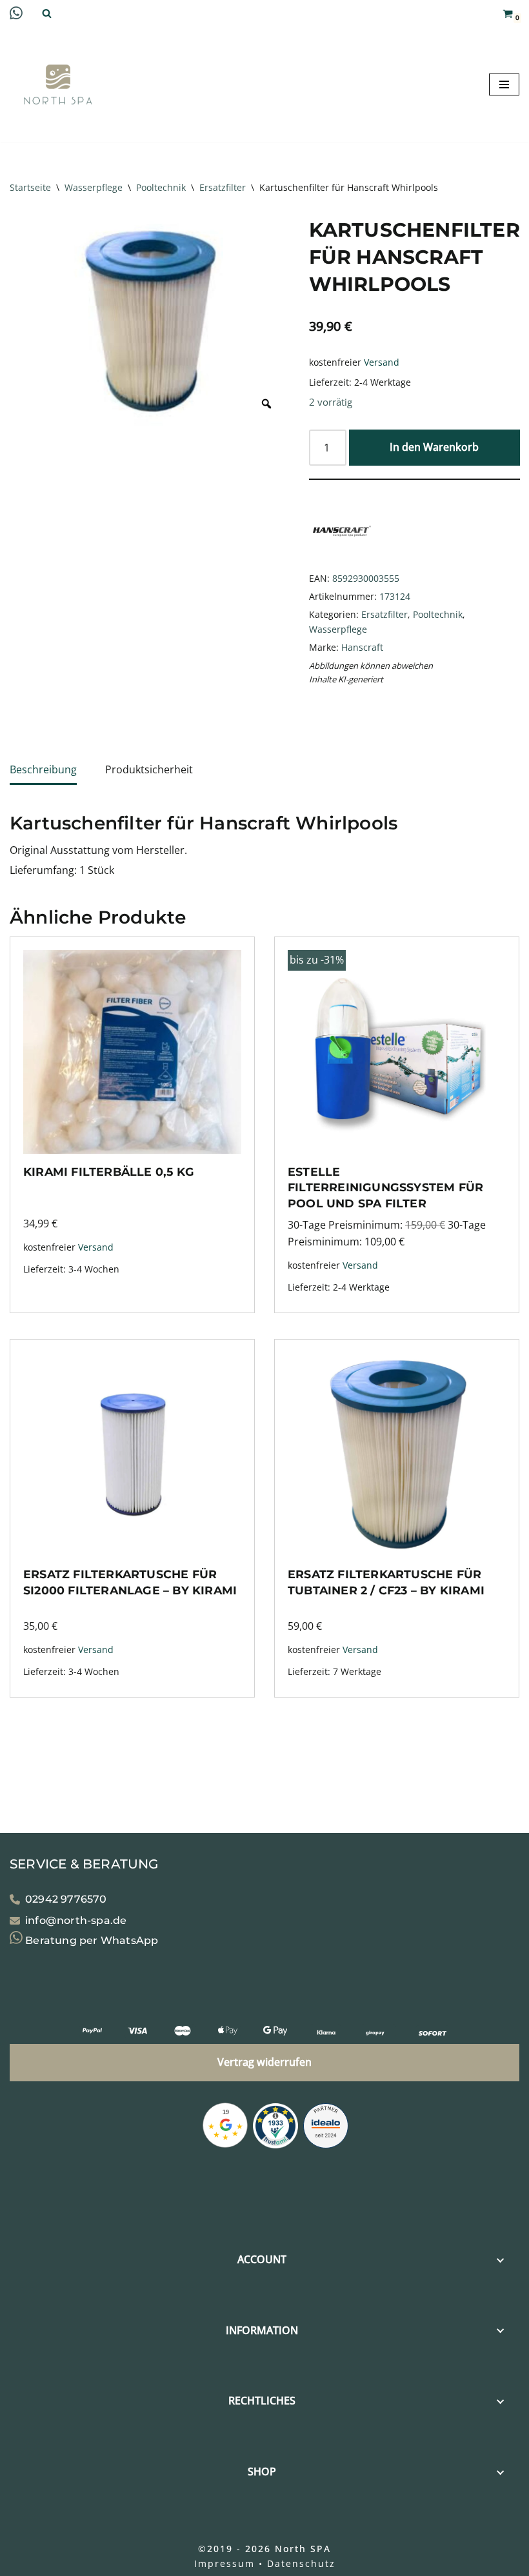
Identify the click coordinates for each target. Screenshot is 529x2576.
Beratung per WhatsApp (90, 1940)
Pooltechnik (161, 187)
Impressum (225, 2563)
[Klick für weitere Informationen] (275, 2128)
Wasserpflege (94, 187)
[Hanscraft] (341, 560)
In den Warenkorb (434, 447)
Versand (382, 362)
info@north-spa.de (76, 1920)
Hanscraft (362, 647)
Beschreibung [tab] (43, 769)
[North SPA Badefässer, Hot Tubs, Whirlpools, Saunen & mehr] (58, 84)
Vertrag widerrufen (264, 2062)
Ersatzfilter (223, 187)
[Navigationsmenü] (504, 84)
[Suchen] (47, 13)
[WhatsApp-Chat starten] (16, 15)
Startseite (30, 187)
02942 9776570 (66, 1899)
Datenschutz (301, 2563)
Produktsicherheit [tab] (149, 769)
